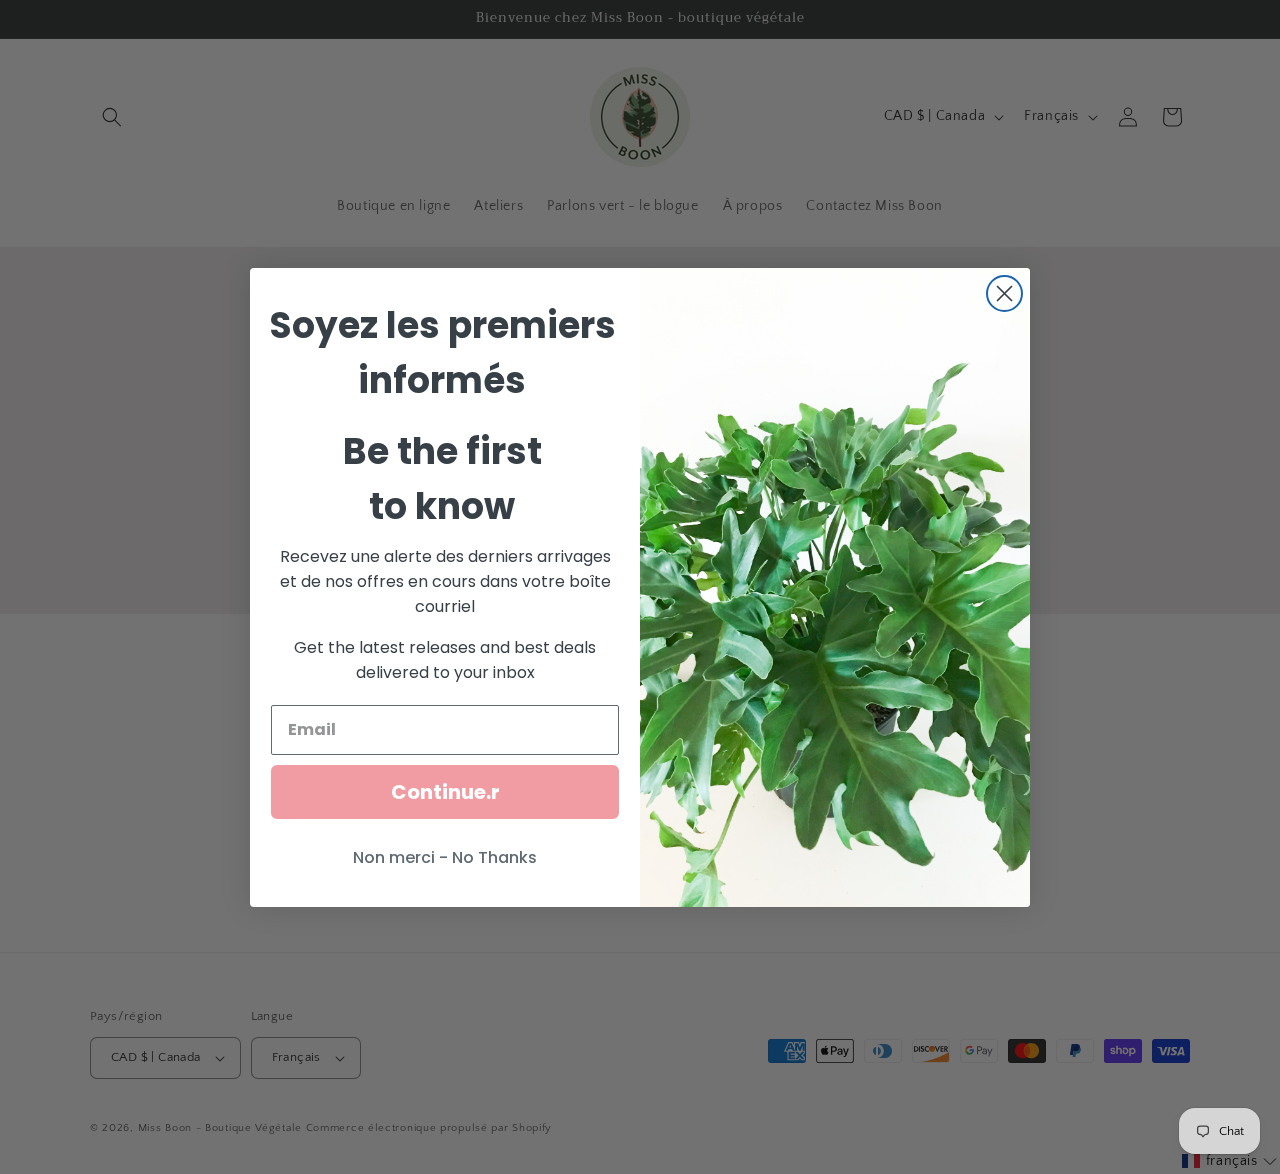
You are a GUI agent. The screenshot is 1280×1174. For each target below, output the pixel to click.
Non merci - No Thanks (445, 857)
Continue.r (445, 792)
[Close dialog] (1004, 293)
